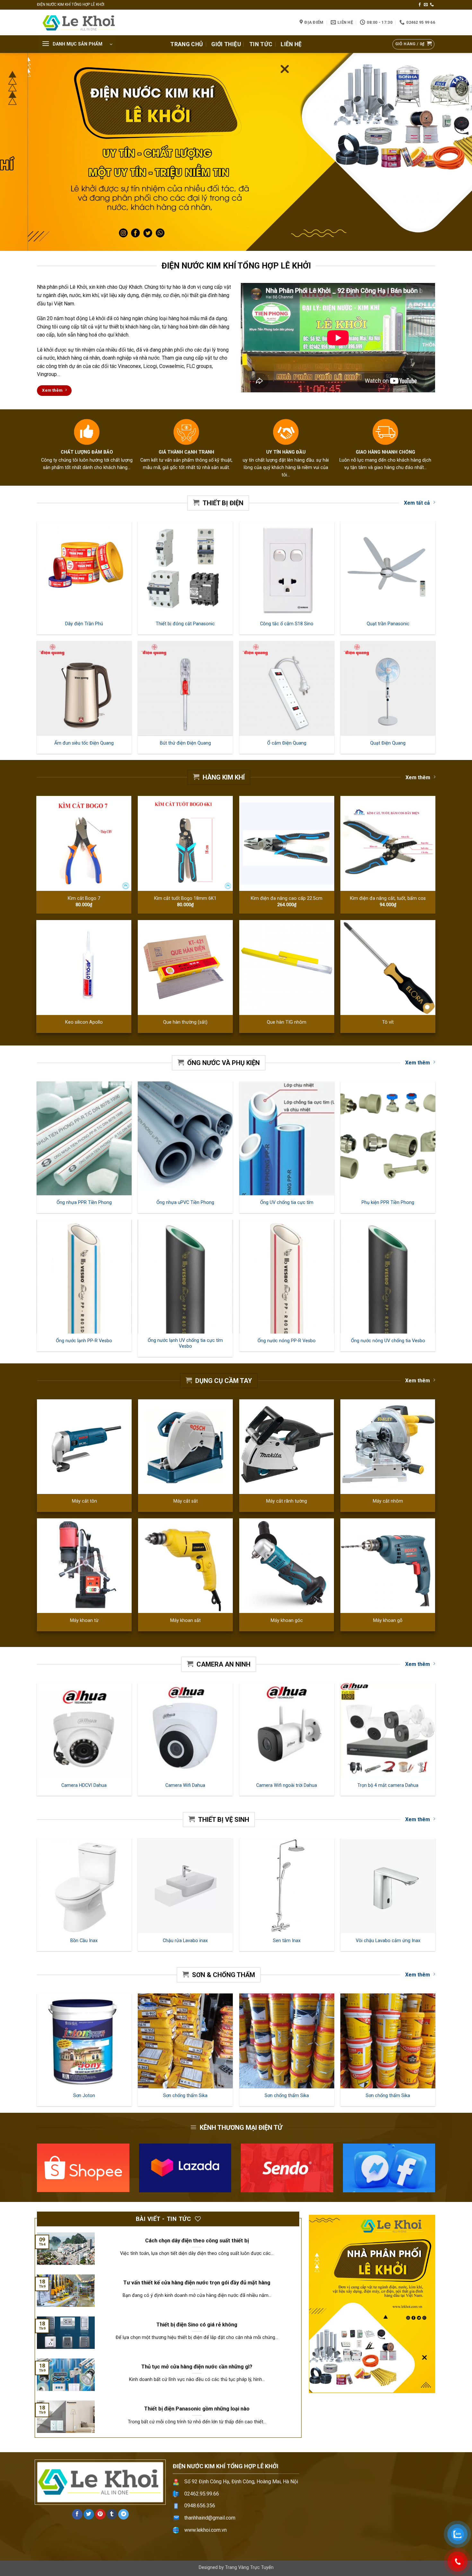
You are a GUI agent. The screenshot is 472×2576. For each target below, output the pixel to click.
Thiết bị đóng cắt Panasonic (185, 624)
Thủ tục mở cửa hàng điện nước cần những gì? (197, 2367)
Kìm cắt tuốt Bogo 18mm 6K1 (185, 898)
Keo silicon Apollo (84, 1022)
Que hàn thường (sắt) (185, 1022)
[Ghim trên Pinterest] (100, 2514)
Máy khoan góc (287, 1621)
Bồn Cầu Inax (84, 1941)
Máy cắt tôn (84, 1501)
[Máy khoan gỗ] (388, 1566)
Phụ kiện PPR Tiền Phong (388, 1203)
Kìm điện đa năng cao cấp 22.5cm (287, 898)
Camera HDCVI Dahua (84, 1785)
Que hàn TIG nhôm (287, 1022)
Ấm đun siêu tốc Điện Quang (84, 743)
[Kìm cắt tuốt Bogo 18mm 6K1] (185, 843)
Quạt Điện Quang (388, 743)
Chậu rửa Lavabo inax (185, 1941)
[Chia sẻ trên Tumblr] (112, 2514)
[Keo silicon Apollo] (84, 968)
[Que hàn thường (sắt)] (185, 968)
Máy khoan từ (84, 1621)
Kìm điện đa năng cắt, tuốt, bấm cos (388, 898)
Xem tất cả (417, 503)
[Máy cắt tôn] (84, 1447)
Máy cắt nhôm (388, 1501)
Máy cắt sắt (186, 1501)
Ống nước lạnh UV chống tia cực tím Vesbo (185, 1343)
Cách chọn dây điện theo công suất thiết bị (197, 2241)
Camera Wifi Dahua (185, 1785)
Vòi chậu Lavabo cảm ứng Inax (388, 1941)
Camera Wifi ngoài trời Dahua (287, 1785)
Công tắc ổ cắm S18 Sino (287, 624)
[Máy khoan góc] (287, 1566)
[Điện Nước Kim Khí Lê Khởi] (82, 22)
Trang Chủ (187, 44)
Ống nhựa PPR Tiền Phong (84, 1203)
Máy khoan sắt (185, 1621)
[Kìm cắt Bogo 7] (84, 843)
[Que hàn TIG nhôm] (287, 968)
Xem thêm (418, 777)
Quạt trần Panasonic (388, 624)
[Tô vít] (388, 968)
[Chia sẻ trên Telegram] (123, 2514)
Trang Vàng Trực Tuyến (249, 2567)
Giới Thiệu (226, 44)
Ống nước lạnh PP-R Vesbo (84, 1341)
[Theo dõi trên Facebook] (420, 5)
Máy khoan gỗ (388, 1621)
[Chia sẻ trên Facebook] (77, 2514)
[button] (77, 44)
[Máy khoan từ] (84, 1566)
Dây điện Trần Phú (84, 624)
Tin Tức (261, 44)
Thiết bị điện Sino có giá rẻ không (197, 2325)
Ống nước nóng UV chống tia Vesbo (388, 1341)
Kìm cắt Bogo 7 (84, 898)
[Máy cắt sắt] (185, 1447)
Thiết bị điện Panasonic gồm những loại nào (197, 2409)
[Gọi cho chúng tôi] (432, 5)
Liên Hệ (291, 44)
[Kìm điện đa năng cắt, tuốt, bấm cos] (388, 843)
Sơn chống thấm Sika (185, 2096)
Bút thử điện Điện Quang (185, 743)
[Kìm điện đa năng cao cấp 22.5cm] (287, 843)
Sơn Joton (84, 2096)
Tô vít (388, 1022)
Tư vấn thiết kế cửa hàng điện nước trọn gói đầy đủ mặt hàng (197, 2283)
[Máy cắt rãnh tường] (287, 1447)
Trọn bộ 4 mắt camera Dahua (388, 1785)
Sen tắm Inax (287, 1941)
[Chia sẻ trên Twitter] (89, 2514)
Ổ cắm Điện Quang (287, 743)
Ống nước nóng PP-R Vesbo (287, 1341)
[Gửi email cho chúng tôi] (426, 5)
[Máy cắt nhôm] (388, 1447)
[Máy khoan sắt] (185, 1566)
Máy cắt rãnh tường (287, 1501)
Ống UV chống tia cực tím (287, 1203)
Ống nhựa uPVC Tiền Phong (185, 1203)
